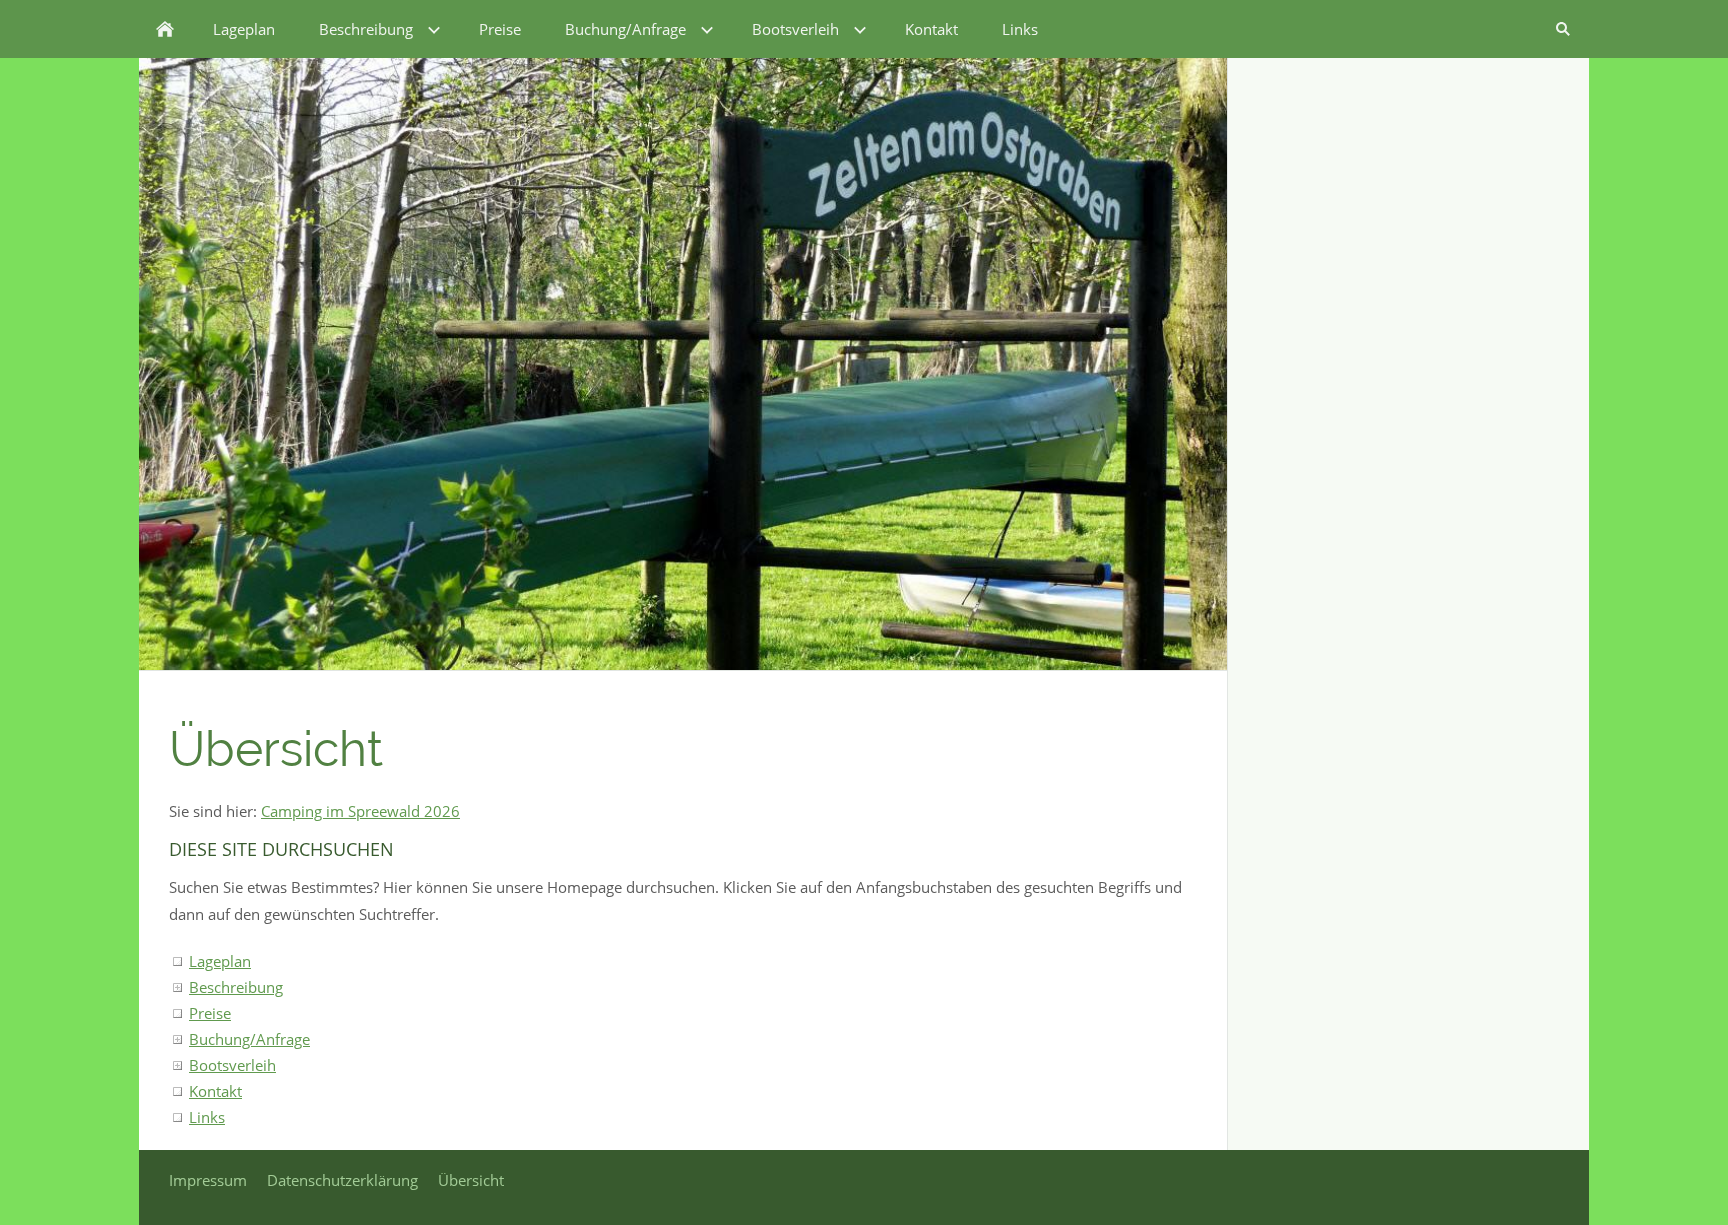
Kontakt (215, 1091)
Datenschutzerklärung (342, 1180)
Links (207, 1117)
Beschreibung (236, 987)
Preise (210, 1013)
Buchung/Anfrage (249, 1039)
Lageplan (220, 961)
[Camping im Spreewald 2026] (165, 29)
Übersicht (471, 1180)
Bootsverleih (232, 1065)
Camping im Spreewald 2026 (360, 811)
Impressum (208, 1180)
